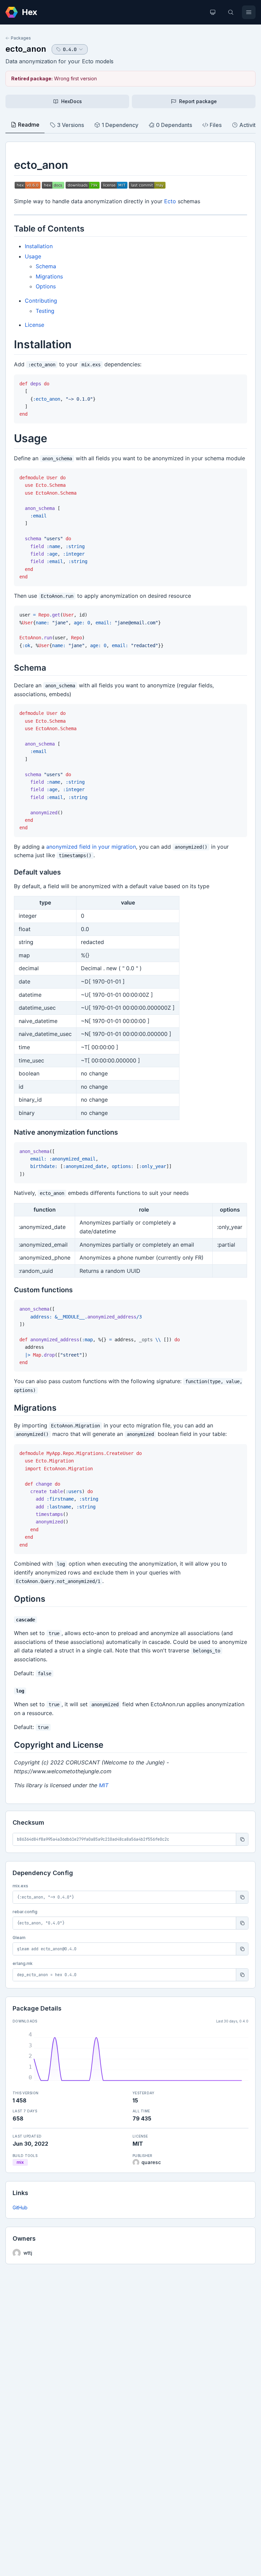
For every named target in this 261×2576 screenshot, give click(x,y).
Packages (21, 38)
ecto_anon (26, 49)
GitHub (20, 2207)
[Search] (231, 12)
